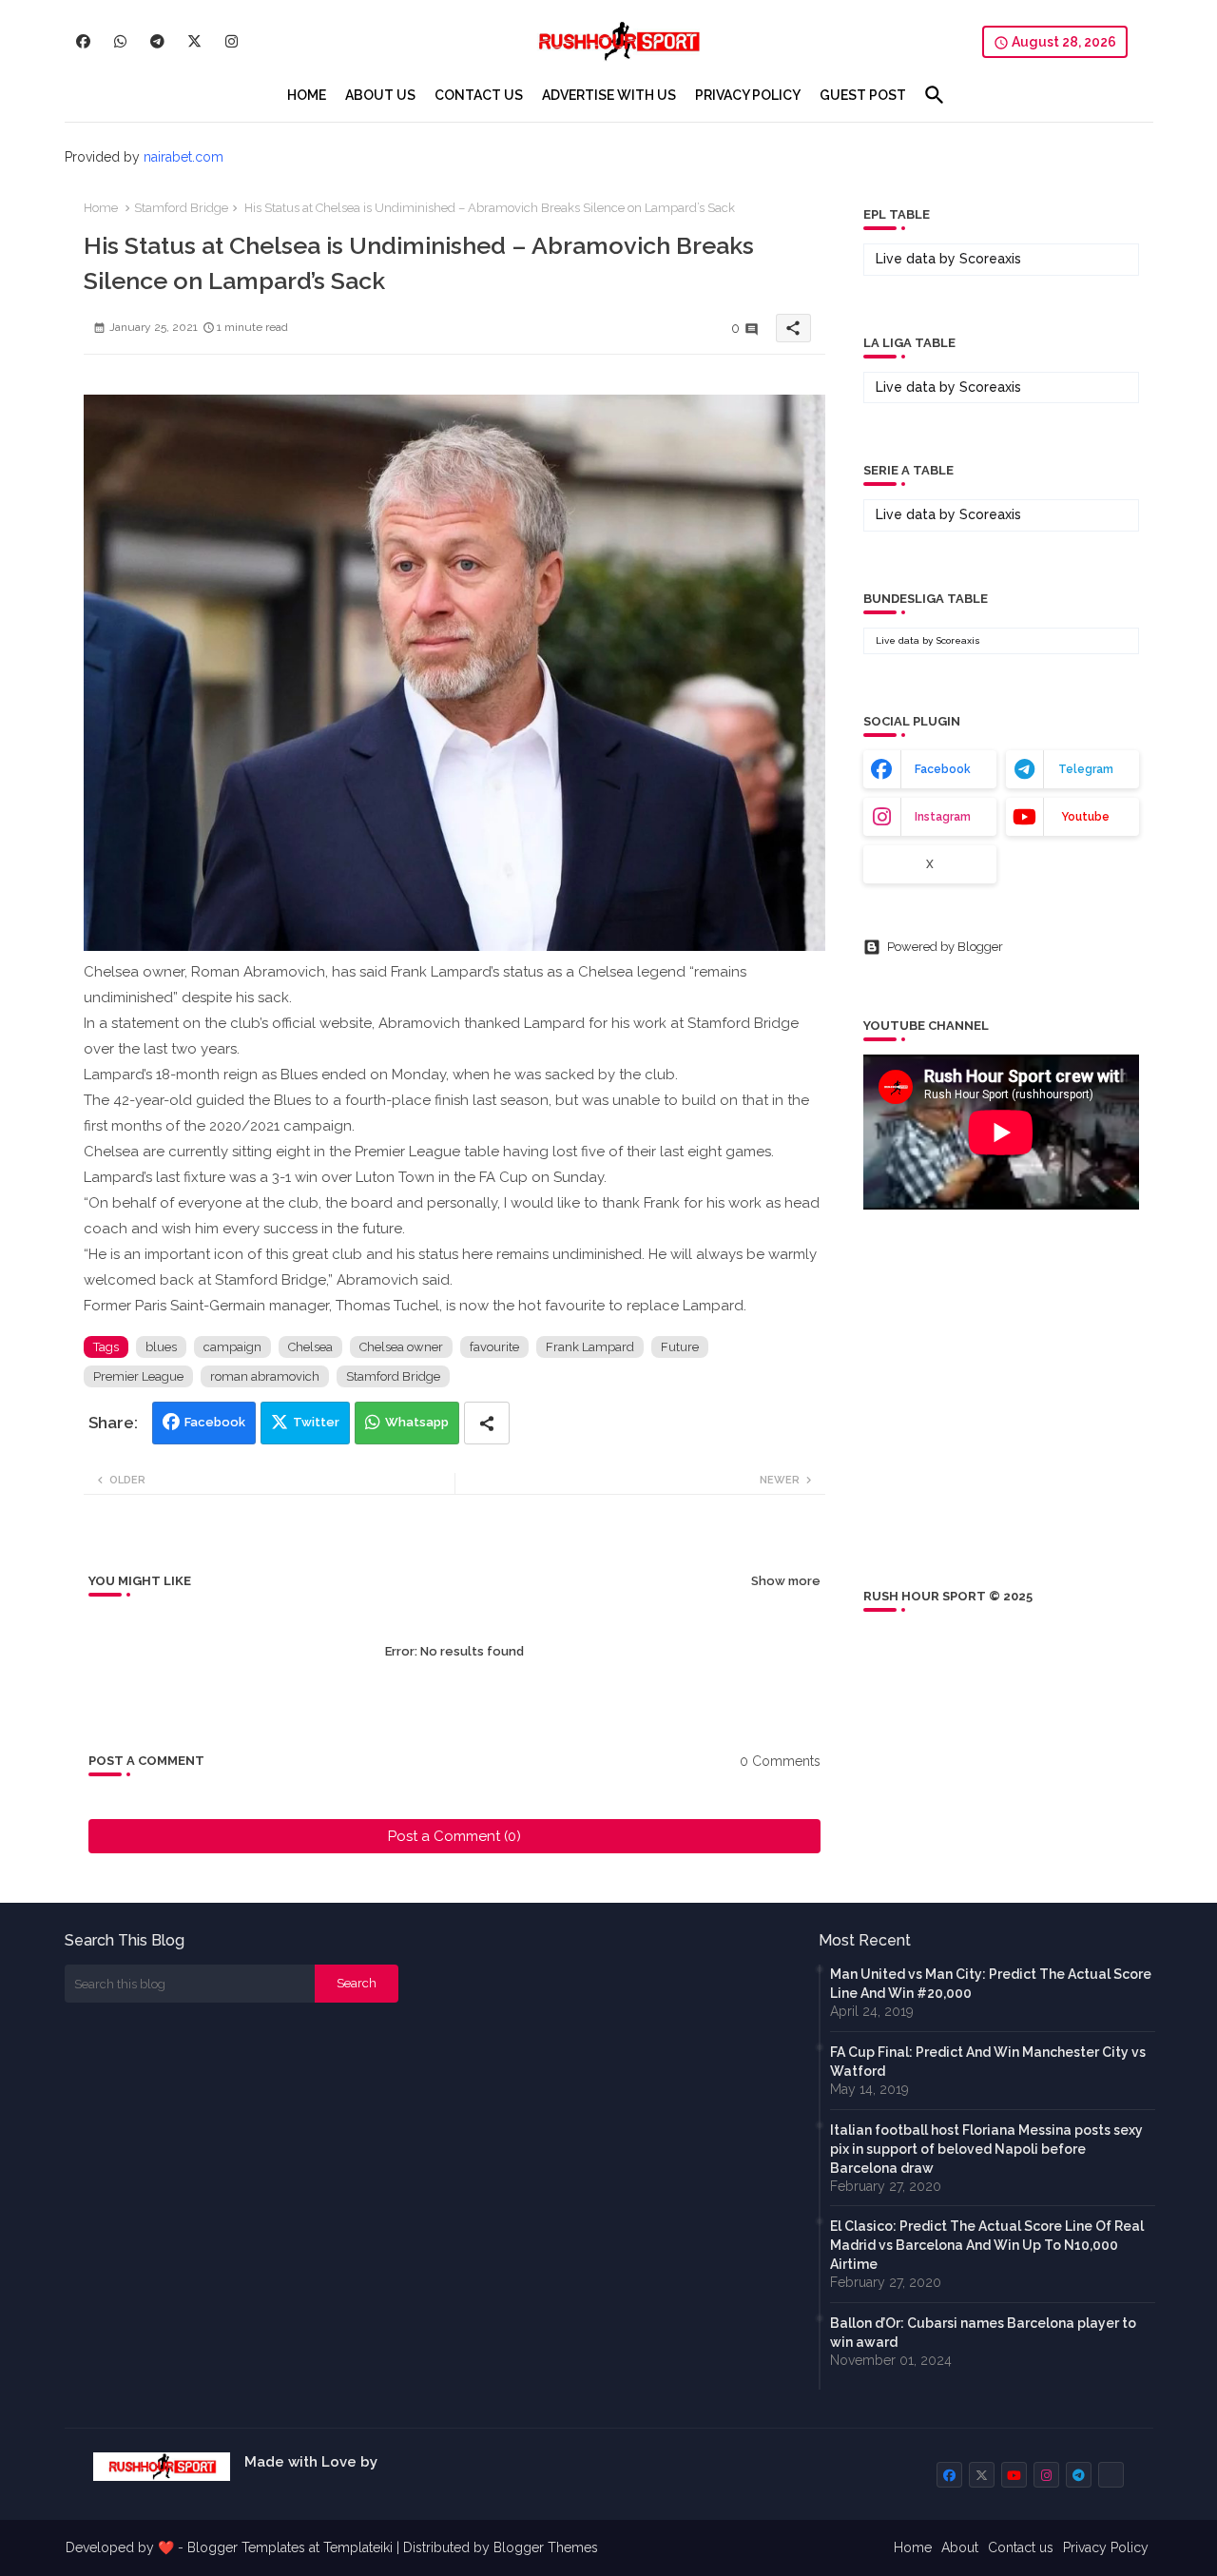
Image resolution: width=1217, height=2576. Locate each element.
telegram (1086, 769)
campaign (232, 1347)
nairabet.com (184, 157)
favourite (494, 1347)
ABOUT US (380, 95)
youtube (1085, 817)
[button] (935, 95)
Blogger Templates (246, 2547)
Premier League (138, 1376)
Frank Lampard (590, 1347)
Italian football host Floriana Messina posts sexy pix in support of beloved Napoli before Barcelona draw (986, 2149)
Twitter (316, 1422)
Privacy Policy (1106, 2547)
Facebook (215, 1422)
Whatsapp (417, 1422)
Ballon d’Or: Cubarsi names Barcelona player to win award (983, 2333)
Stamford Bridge (181, 208)
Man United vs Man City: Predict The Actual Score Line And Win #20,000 (991, 1984)
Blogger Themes (546, 2547)
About (960, 2547)
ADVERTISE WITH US (609, 95)
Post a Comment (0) (454, 1836)
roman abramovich (265, 1376)
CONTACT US (479, 95)
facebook (943, 769)
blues (161, 1347)
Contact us (1021, 2547)
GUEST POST (863, 95)
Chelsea (310, 1347)
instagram (943, 817)
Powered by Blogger (945, 947)
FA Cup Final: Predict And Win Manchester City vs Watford (988, 2062)
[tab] (307, 95)
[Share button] (487, 1423)
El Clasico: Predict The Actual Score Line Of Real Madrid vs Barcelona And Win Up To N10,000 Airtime (987, 2245)
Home (101, 208)
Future (680, 1347)
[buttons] (83, 41)
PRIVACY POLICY (748, 95)
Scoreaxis (990, 259)
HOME (307, 95)
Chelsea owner (401, 1347)
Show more (786, 1581)
